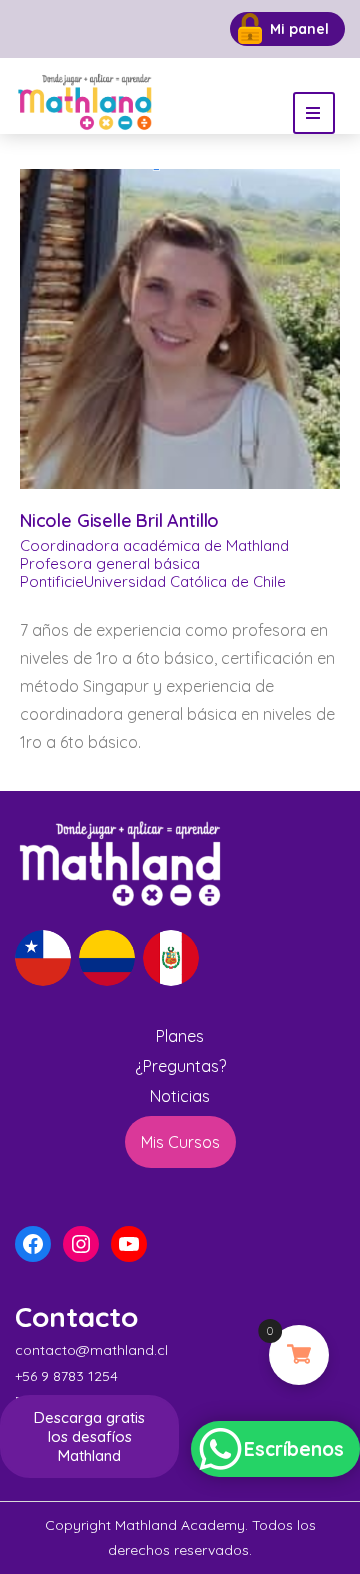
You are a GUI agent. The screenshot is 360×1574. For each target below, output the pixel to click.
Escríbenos (294, 1449)
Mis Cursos (180, 1142)
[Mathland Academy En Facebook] (122, 29)
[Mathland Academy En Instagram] (165, 29)
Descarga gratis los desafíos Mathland (89, 1436)
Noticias (180, 1096)
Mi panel (299, 29)
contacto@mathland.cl (91, 1350)
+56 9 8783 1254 (66, 1376)
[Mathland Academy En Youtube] (208, 29)
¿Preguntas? (180, 1066)
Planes (180, 1036)
